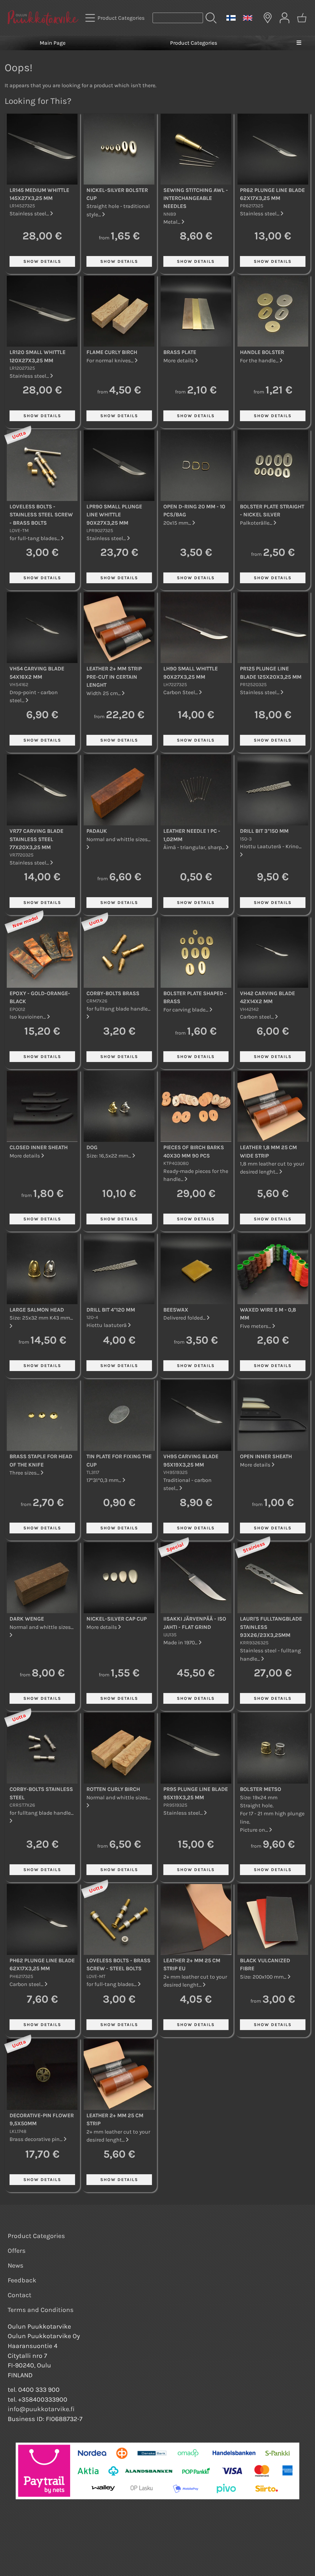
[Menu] (299, 43)
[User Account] (285, 18)
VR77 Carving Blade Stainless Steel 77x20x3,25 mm (36, 839)
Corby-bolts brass (113, 993)
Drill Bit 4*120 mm (111, 1310)
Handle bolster (262, 352)
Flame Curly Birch (112, 352)
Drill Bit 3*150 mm (264, 831)
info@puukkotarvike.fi (41, 2409)
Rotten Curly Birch (113, 1789)
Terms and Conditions (41, 2310)
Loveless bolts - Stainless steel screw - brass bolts (41, 515)
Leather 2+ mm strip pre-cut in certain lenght (114, 677)
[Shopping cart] (302, 18)
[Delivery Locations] (268, 18)
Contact (20, 2295)
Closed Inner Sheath (39, 1147)
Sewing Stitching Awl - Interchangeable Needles (196, 198)
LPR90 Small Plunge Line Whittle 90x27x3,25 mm (114, 515)
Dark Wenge (27, 1619)
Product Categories (194, 43)
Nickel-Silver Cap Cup (117, 1619)
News (16, 2265)
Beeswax (176, 1310)
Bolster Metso (261, 1789)
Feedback (22, 2280)
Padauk (97, 831)
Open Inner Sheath (266, 1456)
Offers (17, 2251)
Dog (92, 1147)
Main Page (53, 43)
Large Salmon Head (37, 1310)
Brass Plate (180, 352)
